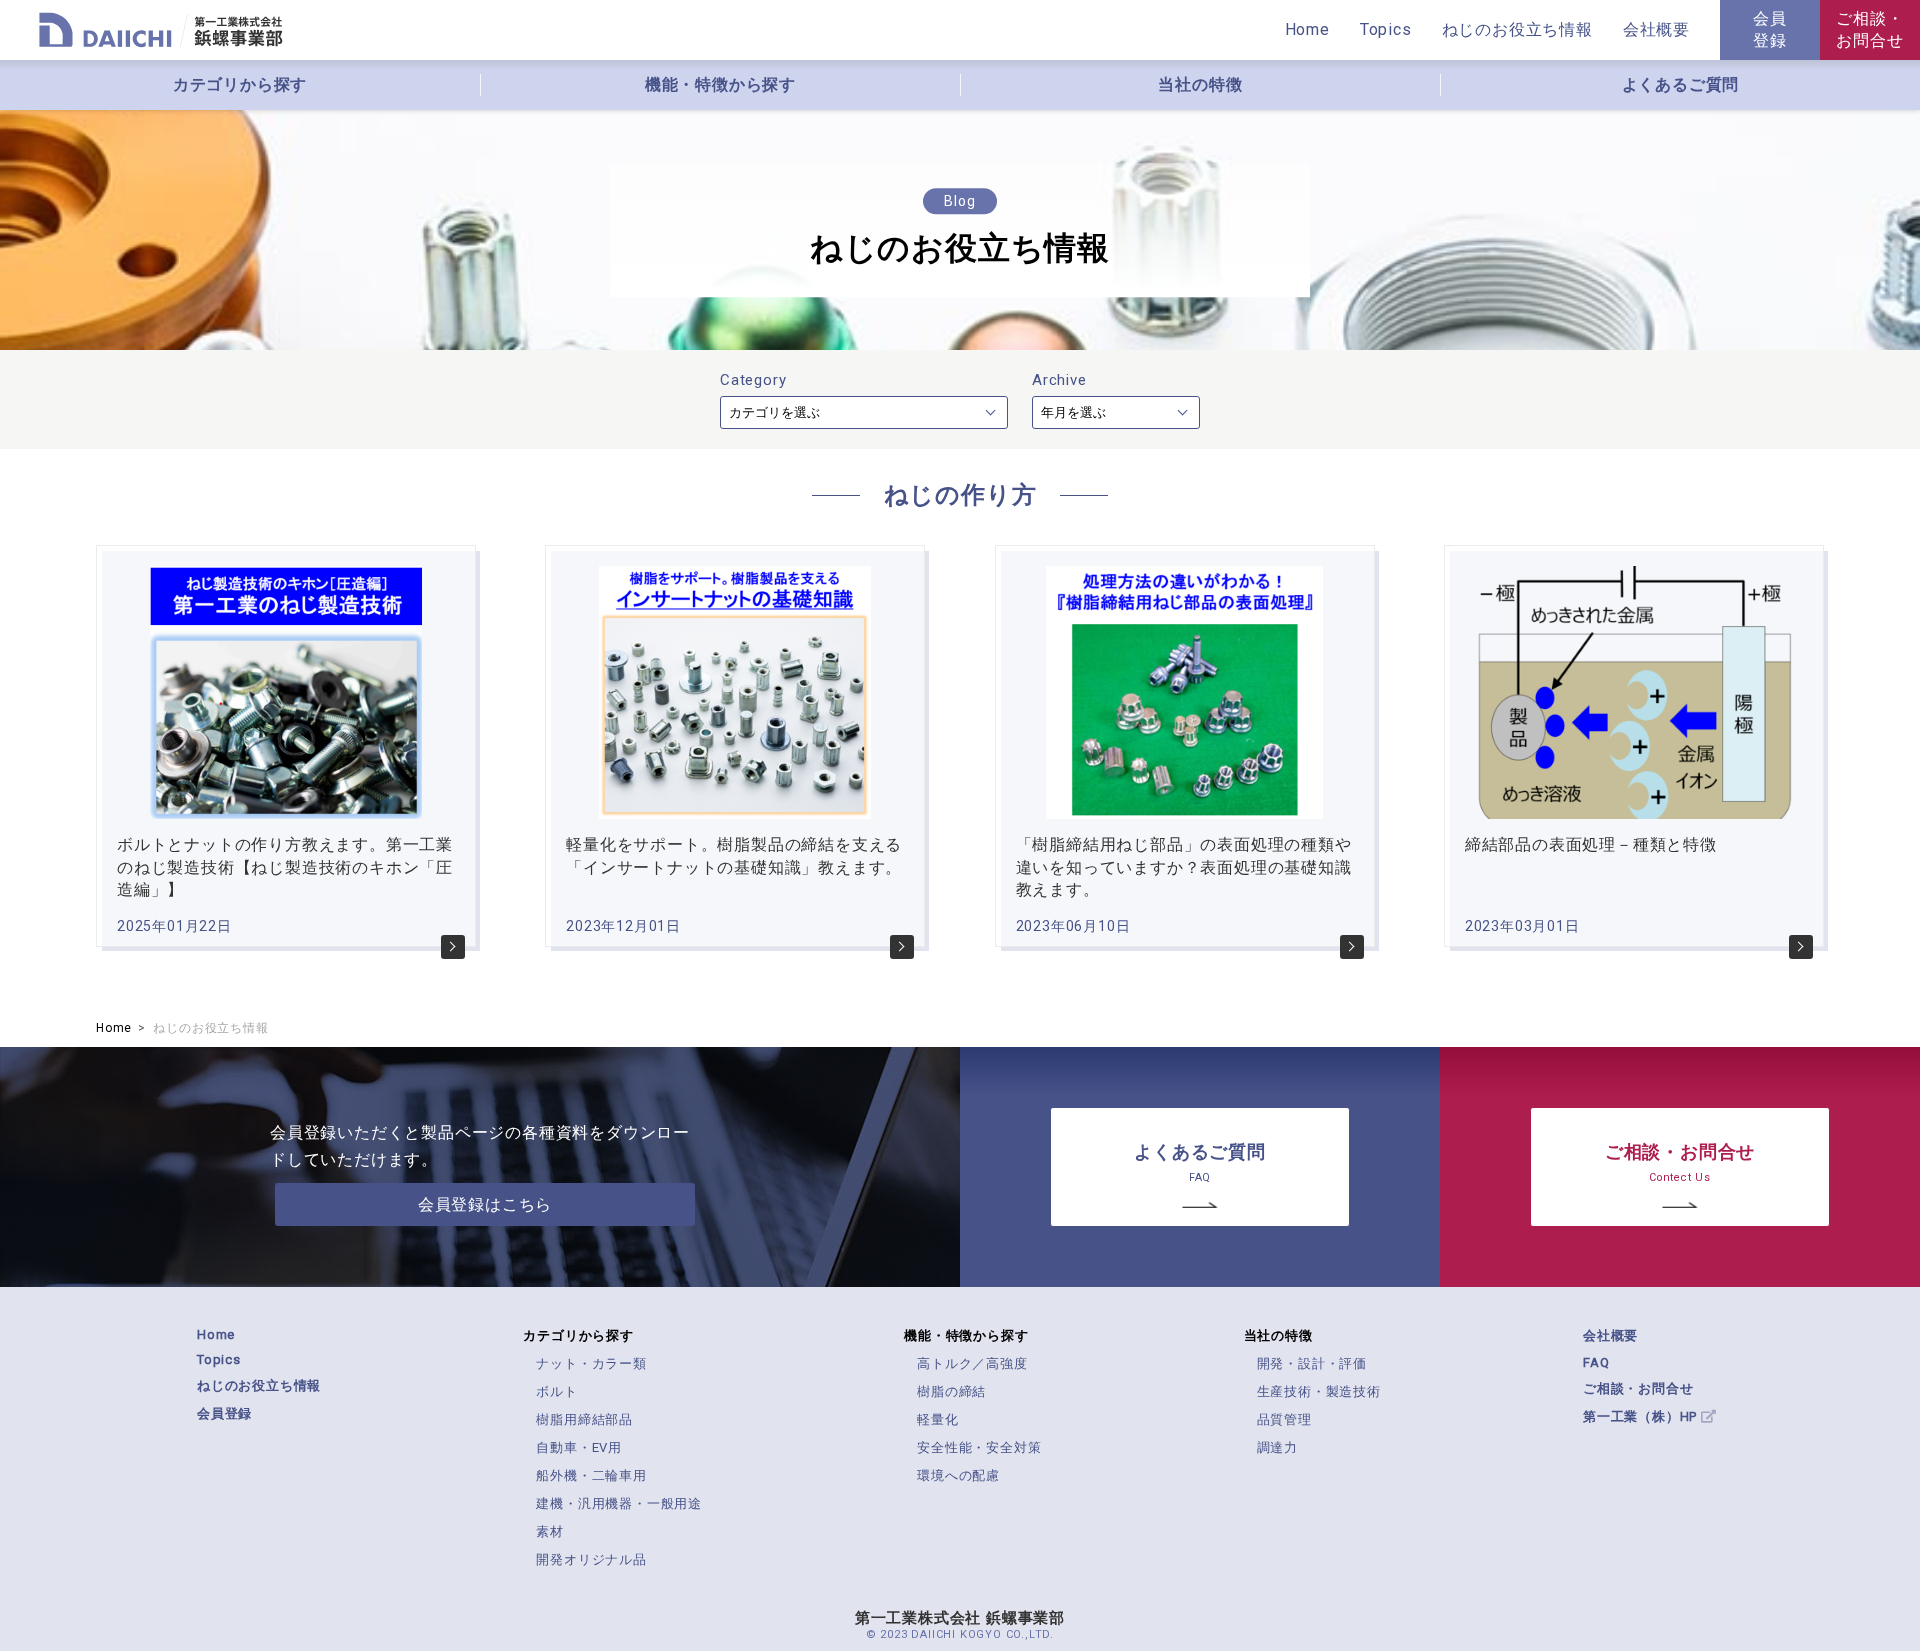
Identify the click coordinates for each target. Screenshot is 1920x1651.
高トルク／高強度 (972, 1363)
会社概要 (1610, 1335)
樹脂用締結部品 (584, 1419)
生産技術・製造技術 (1319, 1391)
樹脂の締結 (951, 1391)
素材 (550, 1531)
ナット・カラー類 (591, 1363)
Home (1307, 29)
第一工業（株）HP (1642, 1416)
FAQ (1596, 1362)
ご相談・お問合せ (1869, 29)
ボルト (556, 1391)
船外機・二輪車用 (591, 1475)
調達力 (1277, 1447)
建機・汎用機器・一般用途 (619, 1503)
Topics (1386, 29)
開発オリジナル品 (591, 1559)
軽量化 (937, 1419)
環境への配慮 (958, 1475)
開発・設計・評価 (1312, 1363)
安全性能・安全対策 (979, 1447)
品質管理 (1284, 1419)
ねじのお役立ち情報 (259, 1385)
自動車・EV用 (579, 1447)
